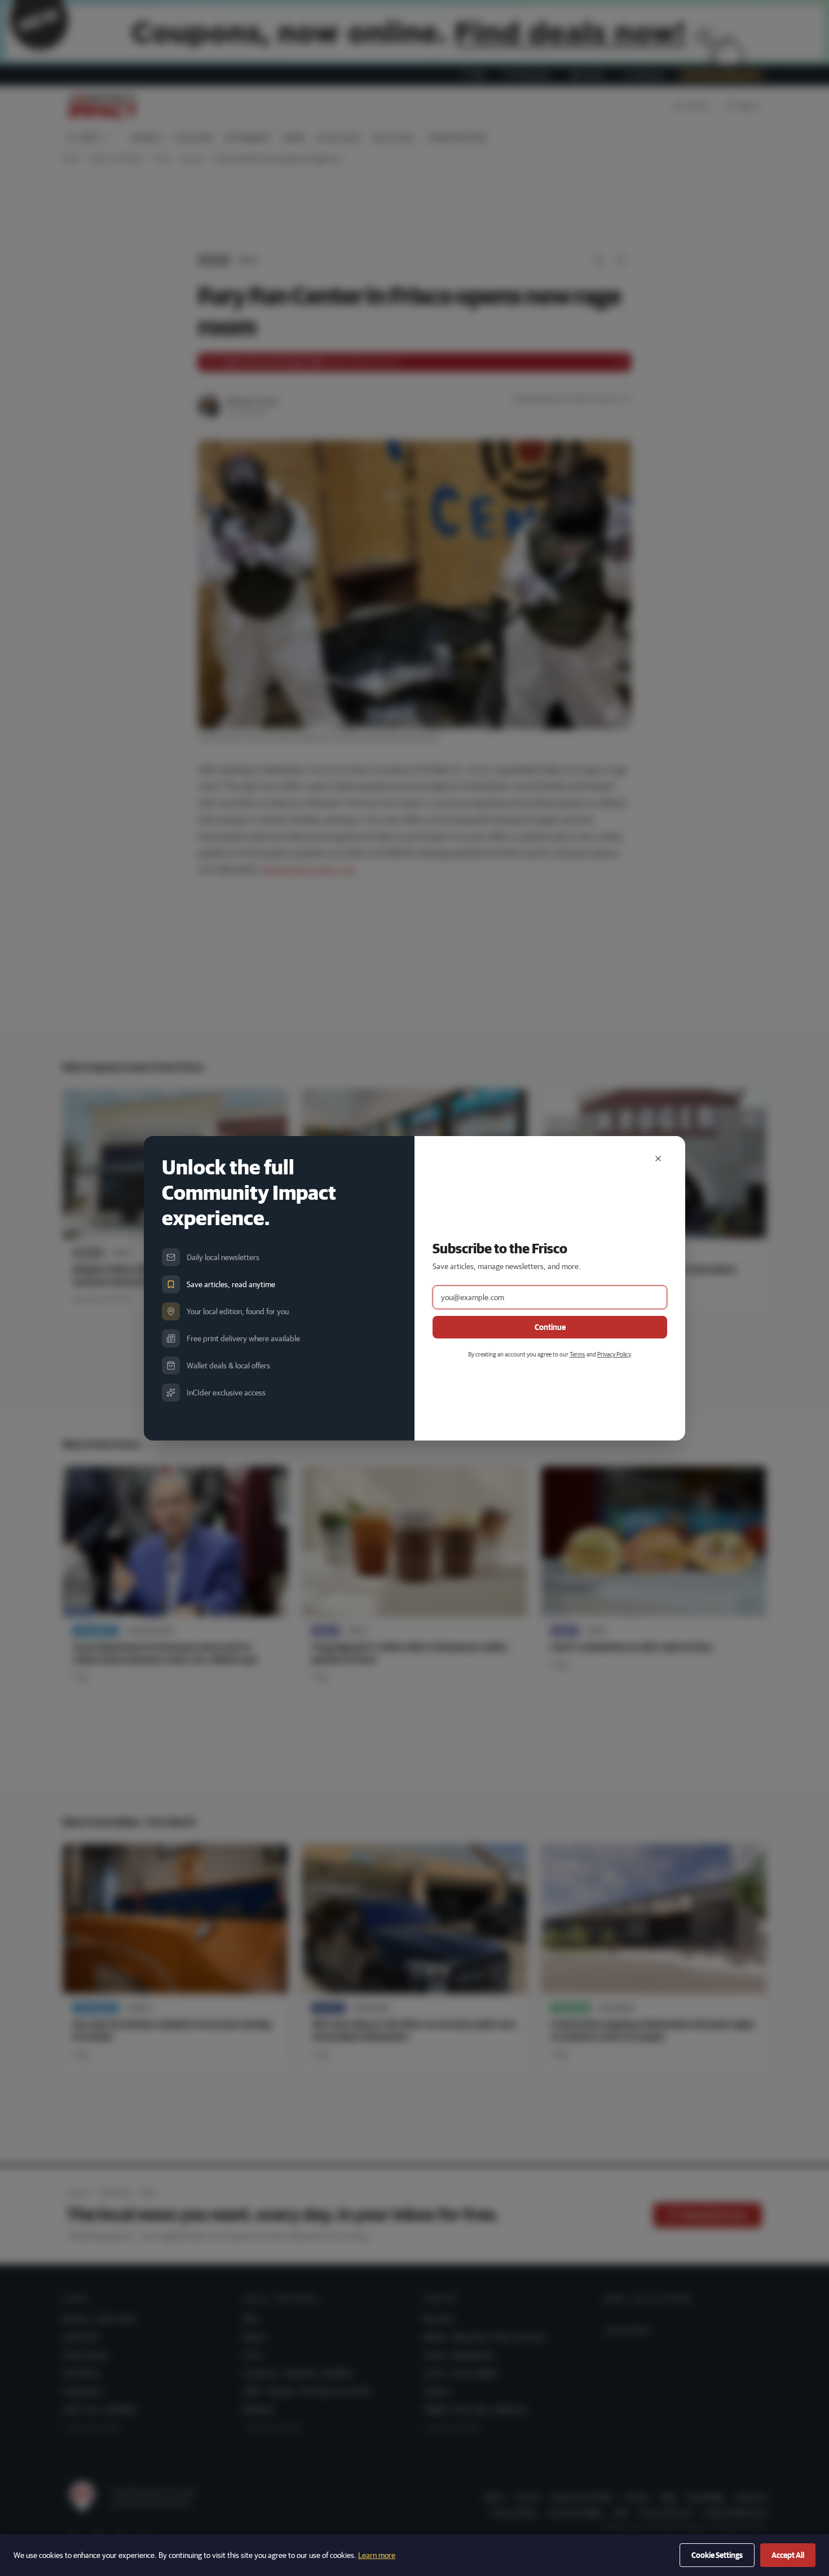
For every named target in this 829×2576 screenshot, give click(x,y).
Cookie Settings (717, 2555)
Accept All (788, 2555)
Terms (577, 1354)
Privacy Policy (614, 1354)
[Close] (658, 1159)
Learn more (377, 2555)
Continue (550, 1327)
